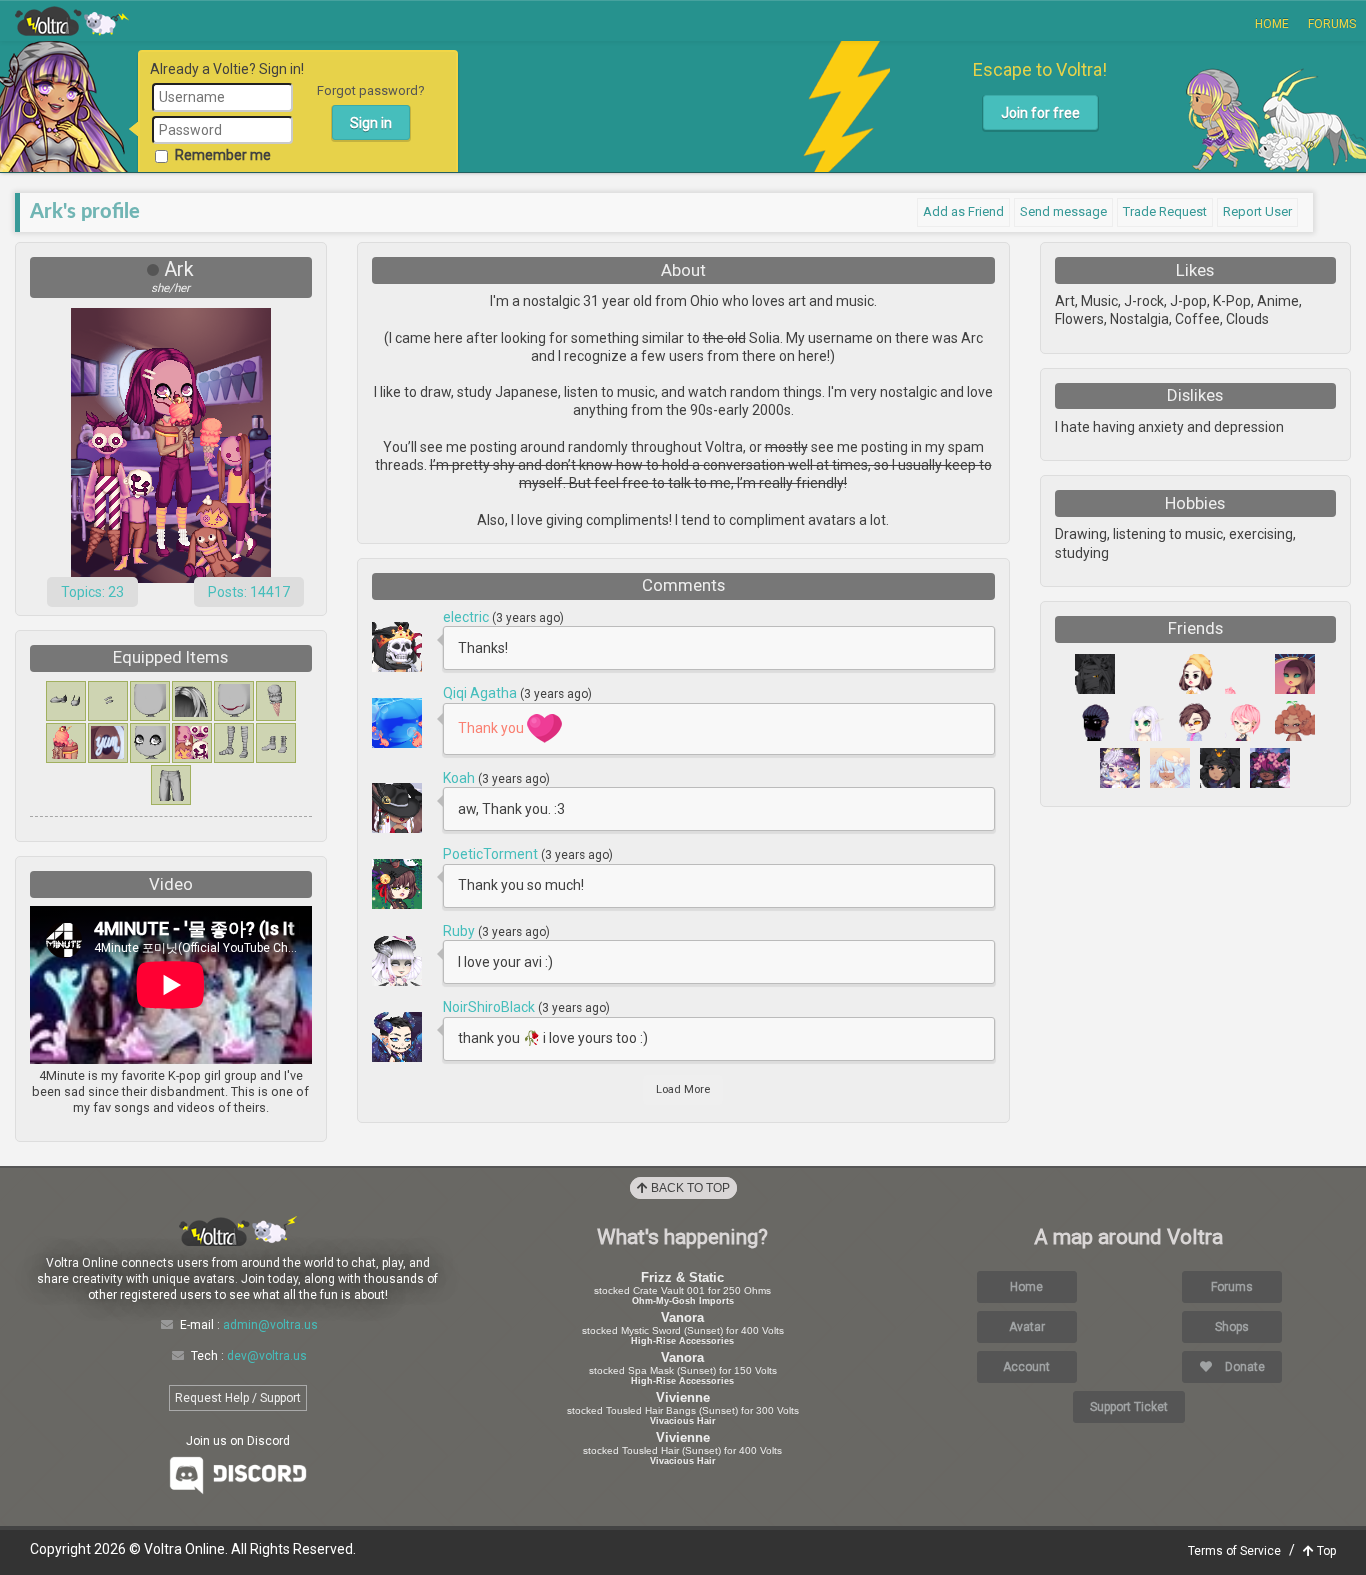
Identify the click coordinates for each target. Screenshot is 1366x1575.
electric (467, 617)
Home (1272, 24)
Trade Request (1165, 211)
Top (1325, 1551)
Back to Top (689, 1188)
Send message (1063, 211)
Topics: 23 (92, 592)
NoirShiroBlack (490, 1007)
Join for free (1040, 113)
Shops (1232, 1327)
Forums (1332, 24)
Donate (1243, 1367)
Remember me (223, 155)
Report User (1257, 211)
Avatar (1027, 1327)
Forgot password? (371, 90)
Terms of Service (1234, 1551)
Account (1026, 1367)
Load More (683, 1089)
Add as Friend (963, 211)
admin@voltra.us (270, 1325)
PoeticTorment (492, 854)
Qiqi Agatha (481, 693)
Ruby (460, 931)
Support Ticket (1129, 1407)
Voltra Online (72, 21)
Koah (460, 778)
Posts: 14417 (249, 592)
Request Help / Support (238, 1398)
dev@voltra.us (267, 1356)
